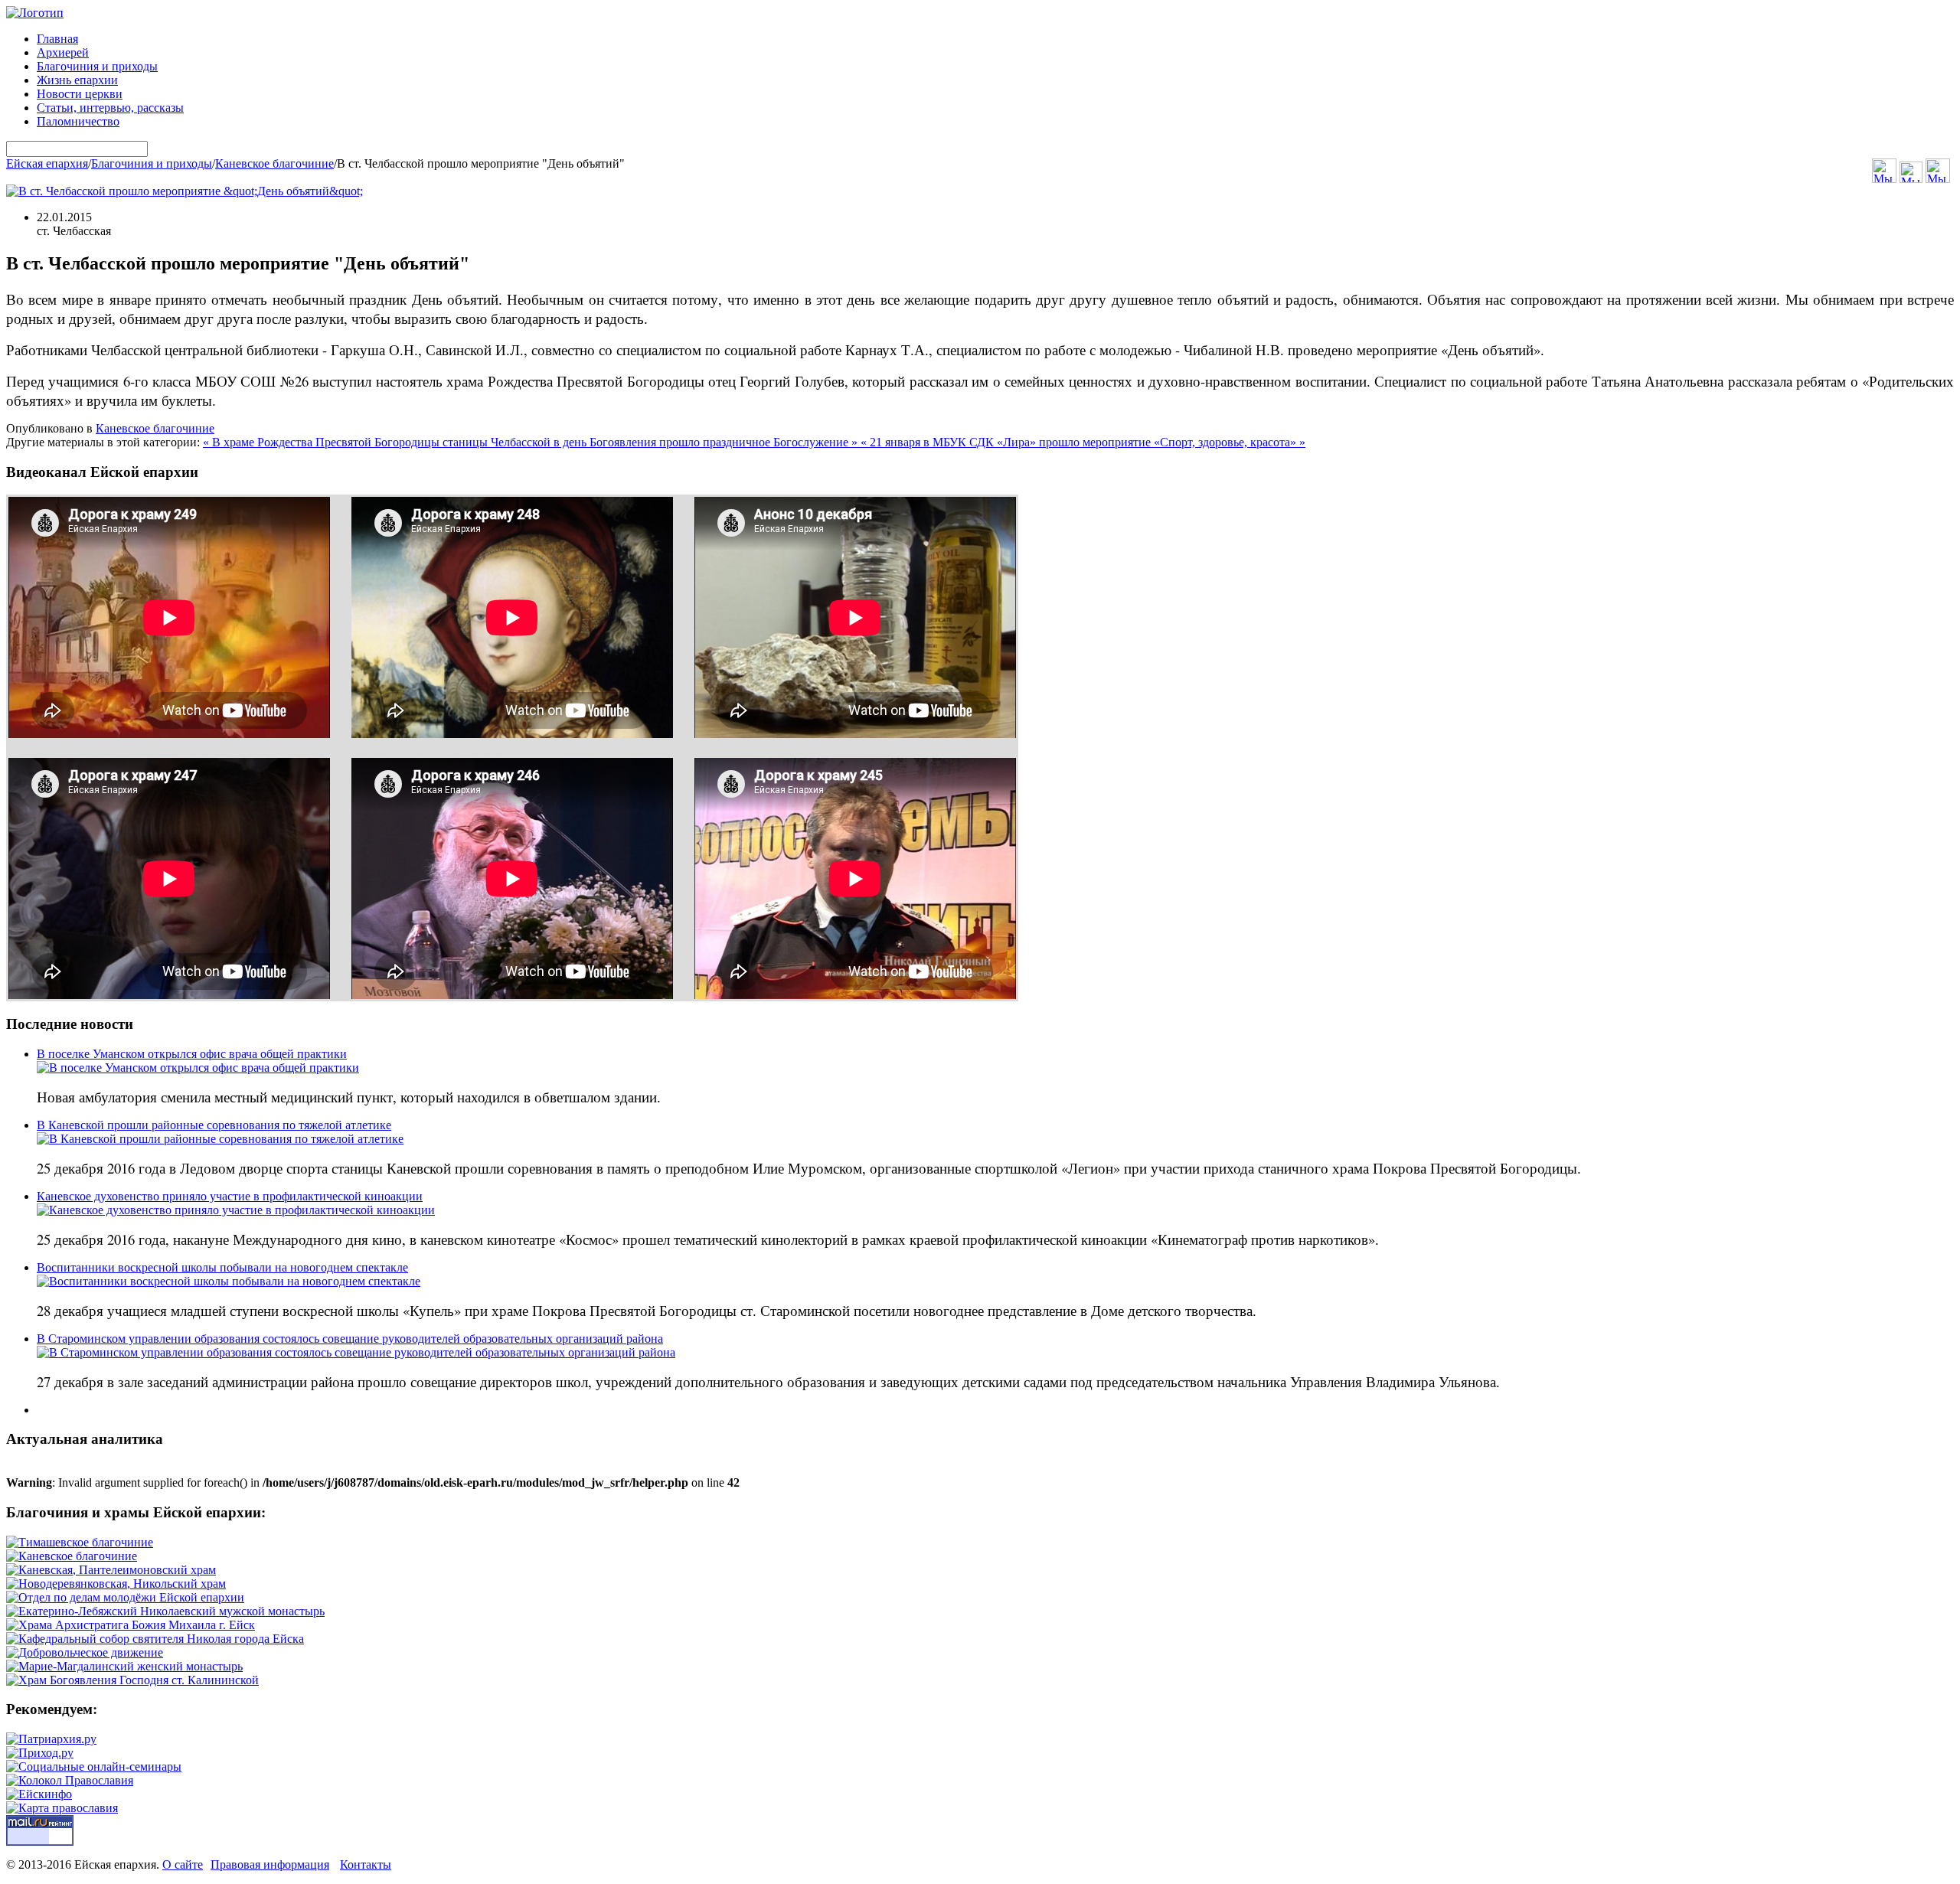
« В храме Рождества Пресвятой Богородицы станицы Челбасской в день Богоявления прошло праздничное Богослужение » (532, 442)
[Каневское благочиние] (72, 1556)
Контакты (366, 1864)
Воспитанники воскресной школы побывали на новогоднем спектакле (222, 1267)
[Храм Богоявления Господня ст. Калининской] (132, 1680)
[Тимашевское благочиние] (80, 1542)
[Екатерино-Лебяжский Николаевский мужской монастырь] (165, 1611)
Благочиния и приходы (97, 66)
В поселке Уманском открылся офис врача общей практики (192, 1054)
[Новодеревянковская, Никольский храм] (116, 1584)
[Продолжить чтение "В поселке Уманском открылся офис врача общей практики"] (198, 1068)
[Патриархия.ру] (51, 1739)
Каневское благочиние (274, 163)
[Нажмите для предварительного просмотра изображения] (185, 191)
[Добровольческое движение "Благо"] (85, 1652)
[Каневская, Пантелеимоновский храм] (111, 1570)
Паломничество (78, 121)
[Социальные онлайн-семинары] (94, 1766)
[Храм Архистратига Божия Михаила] (131, 1625)
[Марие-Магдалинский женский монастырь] (124, 1666)
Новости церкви (80, 94)
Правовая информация (270, 1864)
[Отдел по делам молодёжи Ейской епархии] (125, 1597)
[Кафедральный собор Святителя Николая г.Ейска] (155, 1639)
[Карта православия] (62, 1808)
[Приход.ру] (40, 1753)
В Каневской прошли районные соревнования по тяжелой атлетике (214, 1125)
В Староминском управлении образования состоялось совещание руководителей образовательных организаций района (350, 1339)
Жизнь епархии (77, 80)
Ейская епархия (47, 163)
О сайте (183, 1864)
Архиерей (63, 52)
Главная (57, 39)
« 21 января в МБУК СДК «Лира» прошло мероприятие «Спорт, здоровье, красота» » (1083, 442)
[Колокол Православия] (70, 1780)
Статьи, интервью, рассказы (110, 108)
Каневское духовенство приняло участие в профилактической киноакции (230, 1196)
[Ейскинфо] (39, 1794)
